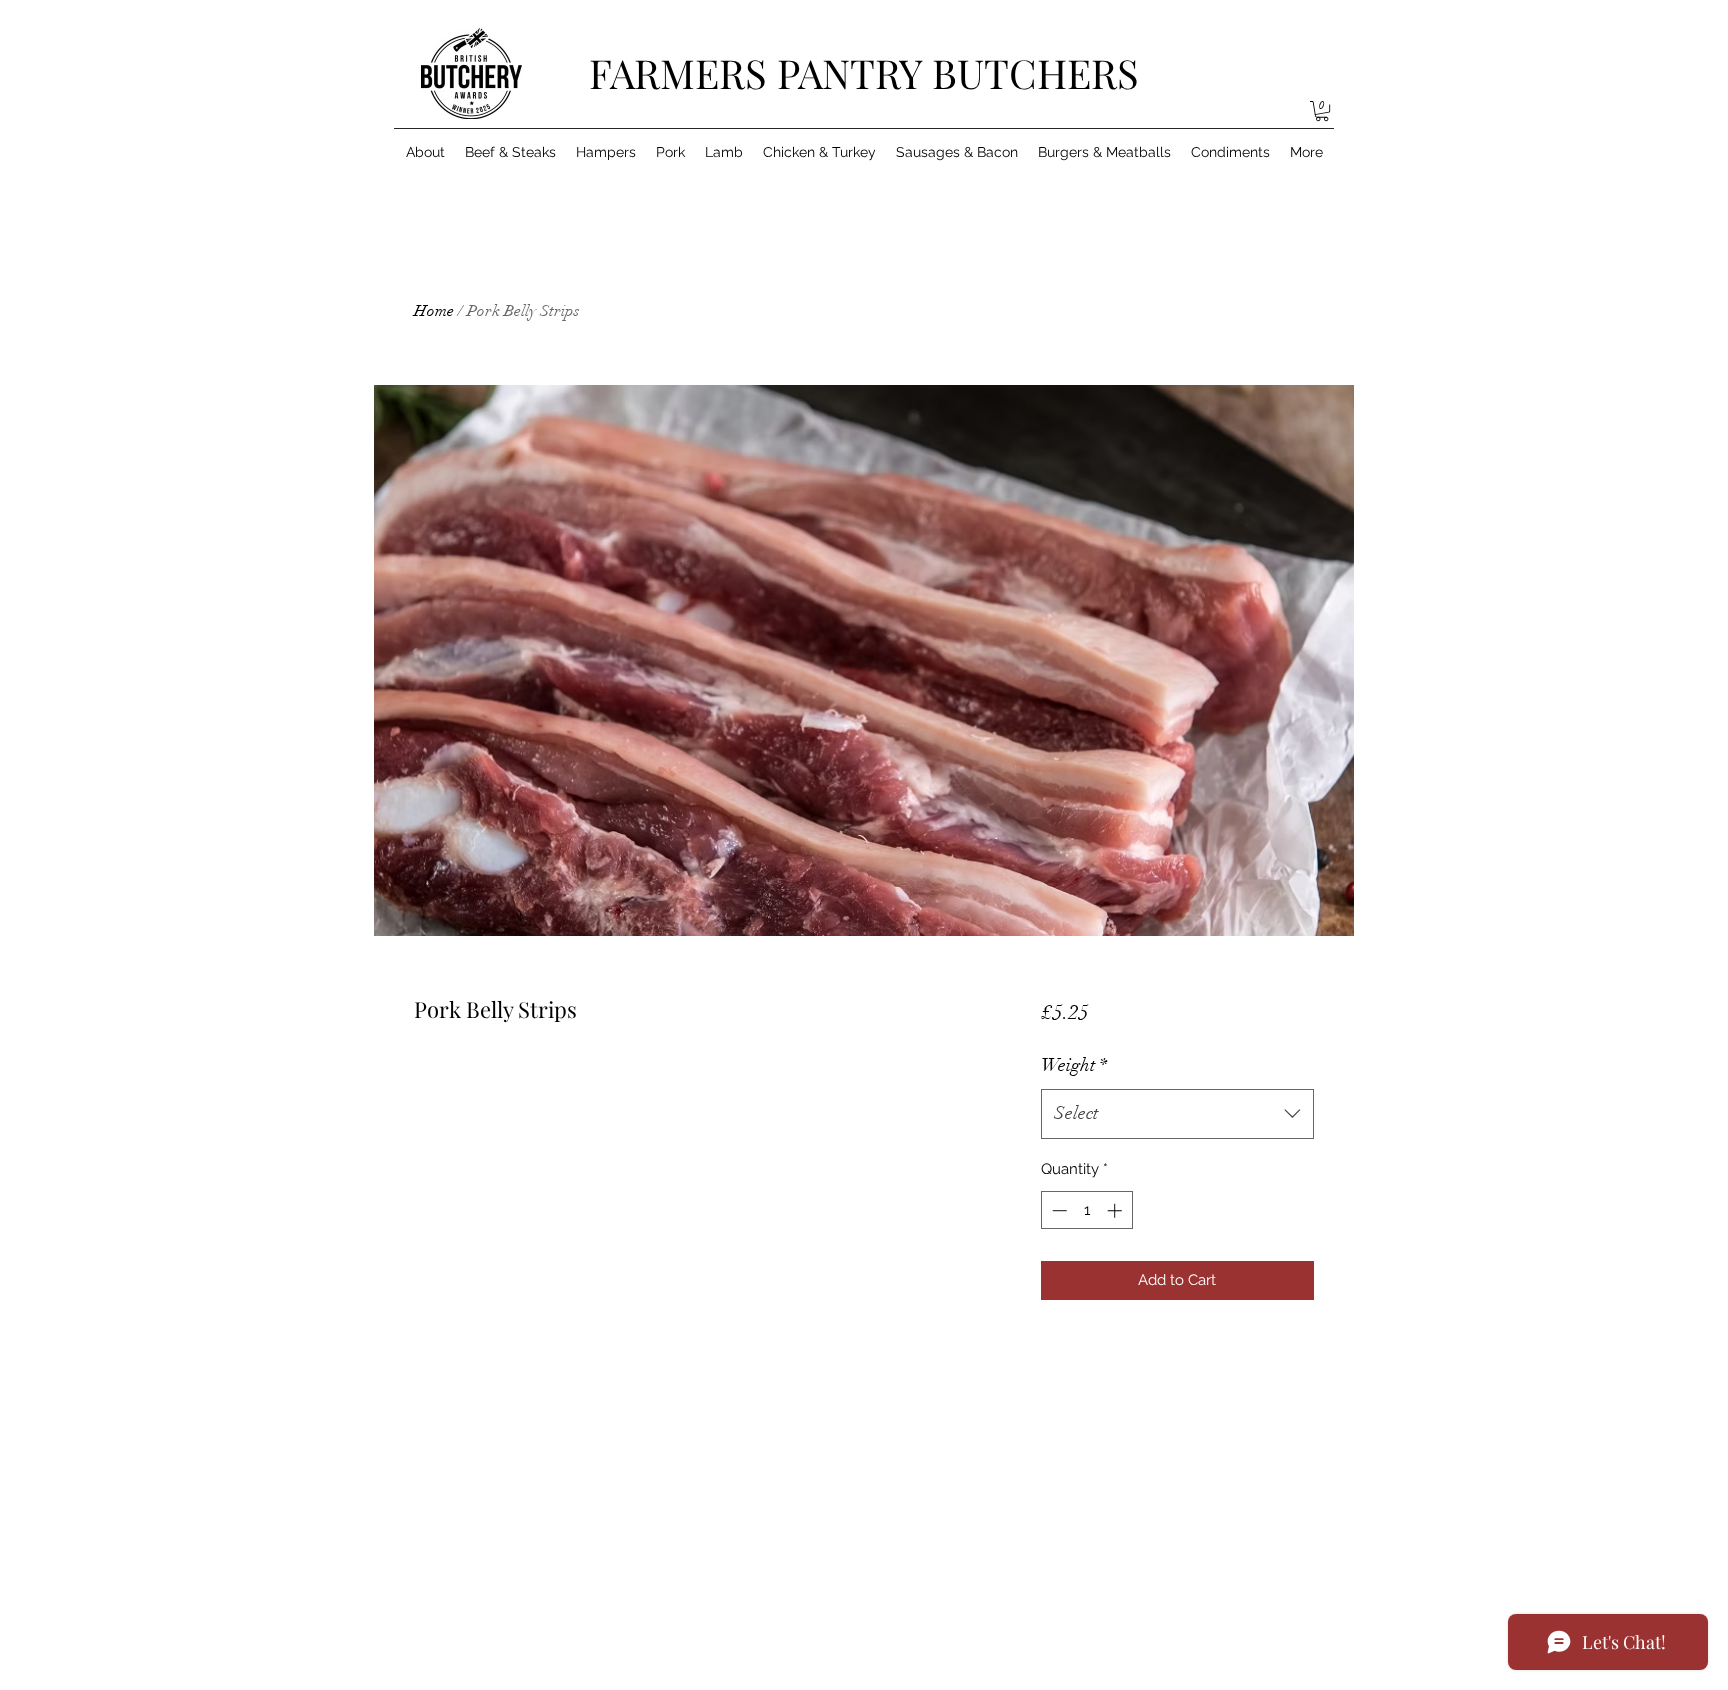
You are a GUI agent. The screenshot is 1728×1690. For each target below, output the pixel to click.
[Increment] (1116, 1210)
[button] (1322, 111)
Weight (1074, 1065)
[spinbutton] (1086, 1210)
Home (434, 311)
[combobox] (1177, 1114)
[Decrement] (1057, 1210)
